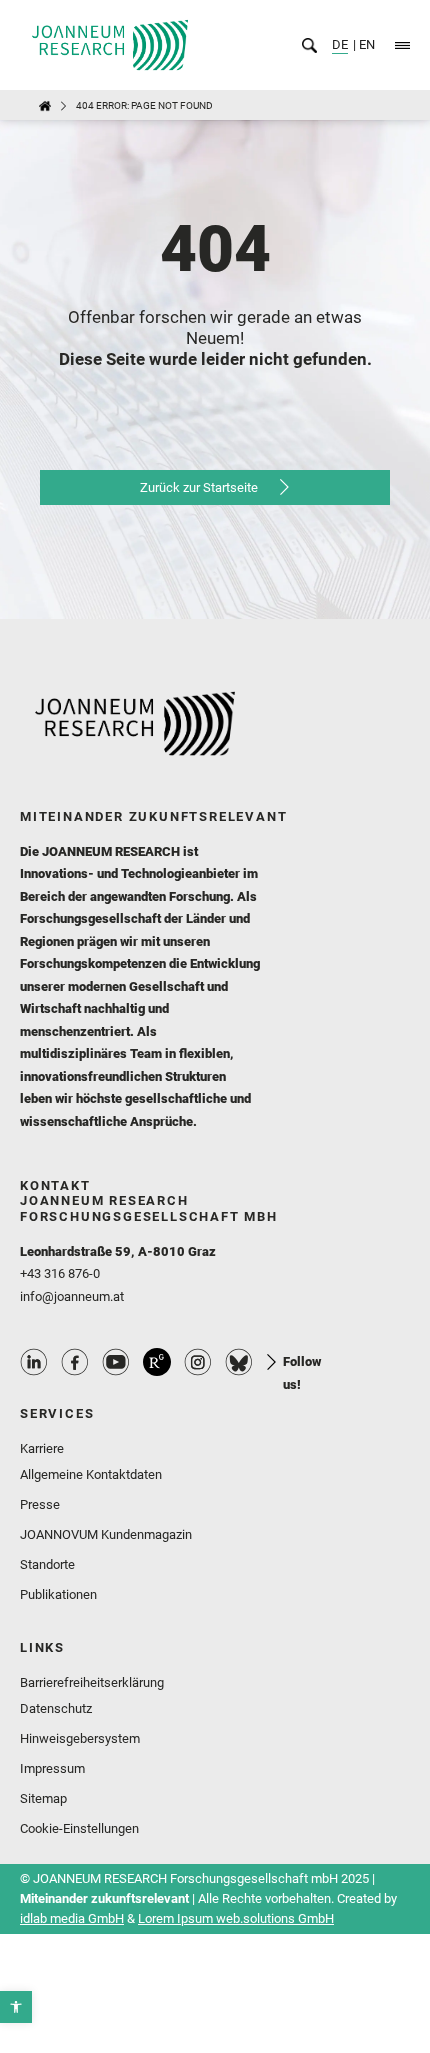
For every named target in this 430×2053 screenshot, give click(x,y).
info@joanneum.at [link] (72, 1296)
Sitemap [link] (43, 1798)
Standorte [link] (47, 1564)
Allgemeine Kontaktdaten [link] (91, 1474)
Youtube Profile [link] (116, 1362)
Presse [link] (40, 1504)
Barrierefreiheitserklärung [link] (92, 1682)
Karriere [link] (42, 1448)
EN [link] (365, 44)
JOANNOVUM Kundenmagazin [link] (106, 1534)
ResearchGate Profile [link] (157, 1362)
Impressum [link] (52, 1768)
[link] (16, 2007)
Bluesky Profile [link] (239, 1362)
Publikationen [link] (58, 1594)
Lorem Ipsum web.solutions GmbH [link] (236, 1918)
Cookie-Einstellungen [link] (79, 1828)
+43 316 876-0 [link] (60, 1273)
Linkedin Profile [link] (34, 1362)
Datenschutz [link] (56, 1708)
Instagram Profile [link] (198, 1362)
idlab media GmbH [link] (72, 1918)
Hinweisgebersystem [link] (80, 1738)
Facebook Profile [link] (75, 1362)
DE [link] (340, 44)
